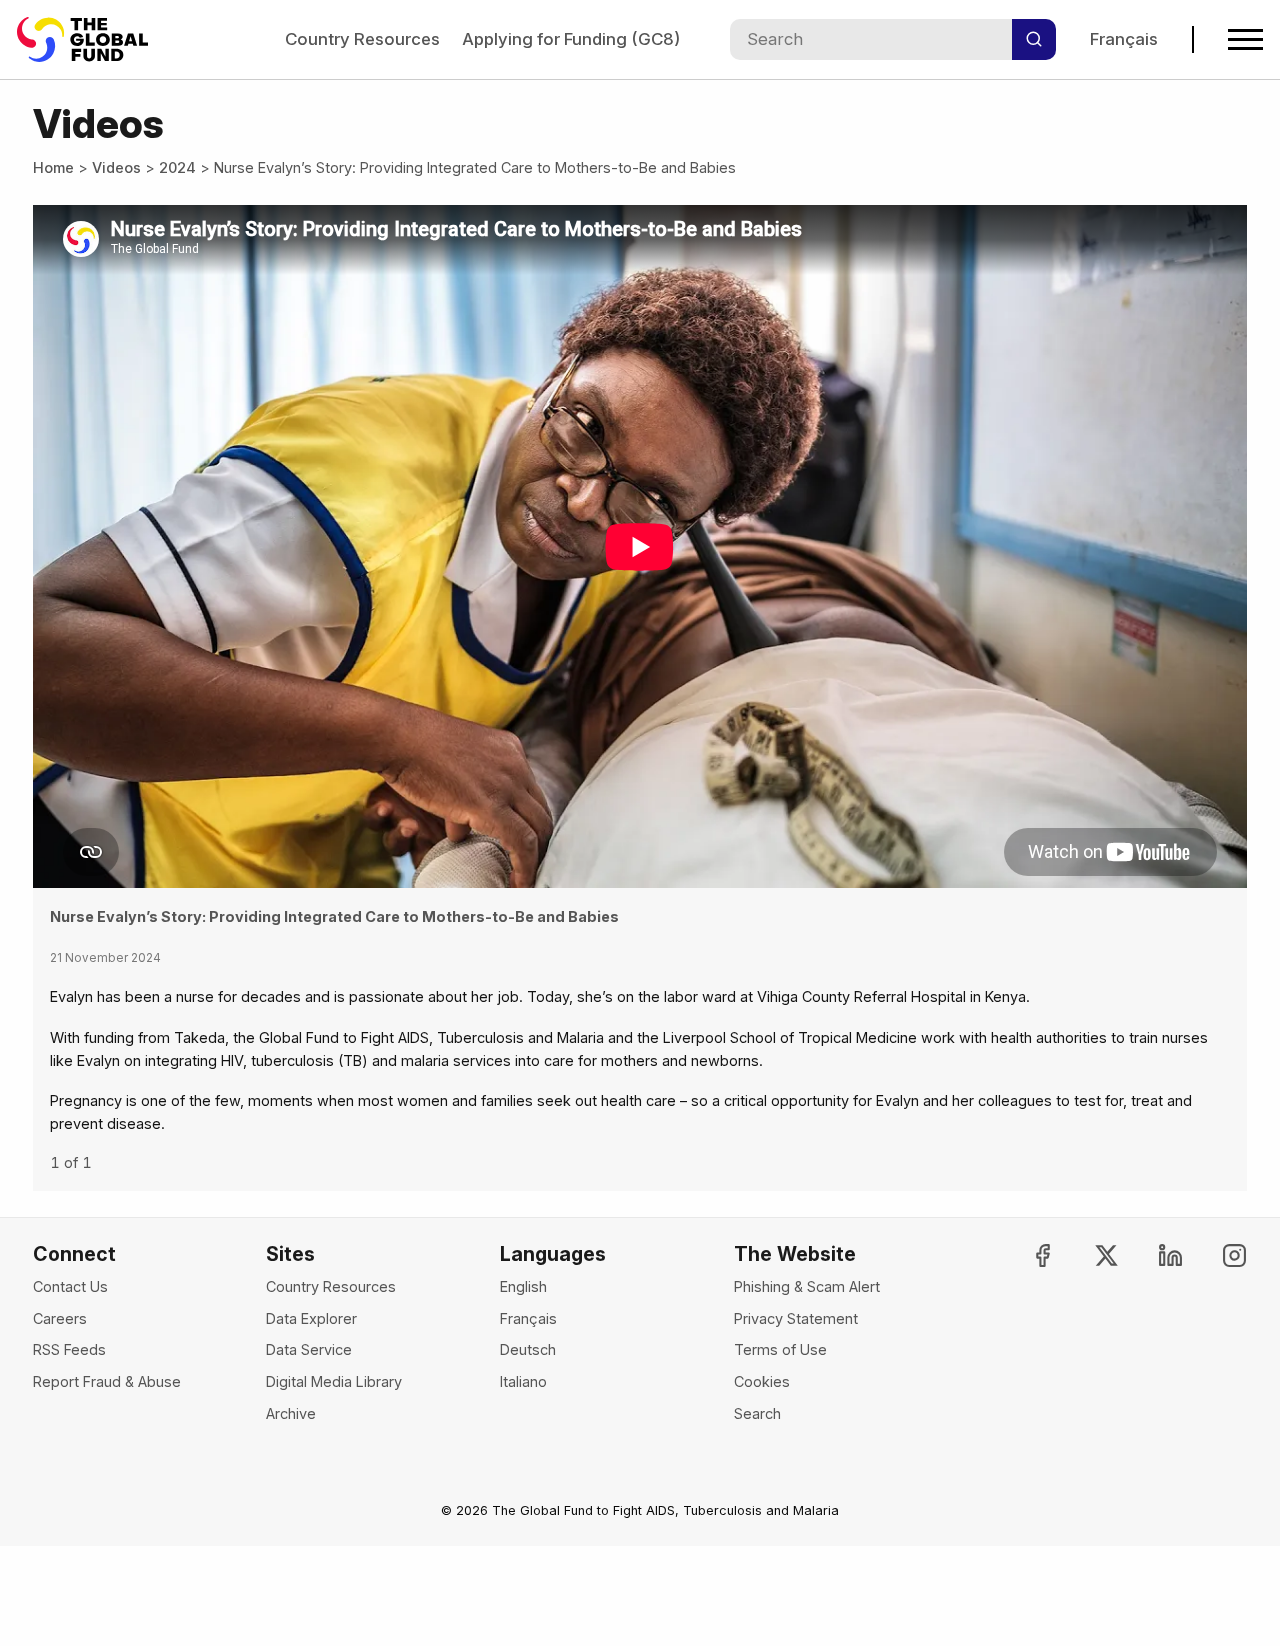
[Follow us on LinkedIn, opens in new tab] (1153, 1255)
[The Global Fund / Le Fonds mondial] (92, 39)
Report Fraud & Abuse (107, 1381)
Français (1124, 39)
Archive (291, 1413)
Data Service (309, 1349)
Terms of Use (780, 1349)
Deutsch (528, 1349)
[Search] (1034, 39)
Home (53, 167)
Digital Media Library (334, 1381)
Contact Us (70, 1286)
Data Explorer (311, 1318)
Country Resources (362, 39)
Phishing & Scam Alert (807, 1286)
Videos (116, 167)
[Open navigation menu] (1245, 39)
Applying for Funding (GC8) (571, 39)
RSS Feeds (69, 1349)
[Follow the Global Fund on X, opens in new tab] (1089, 1255)
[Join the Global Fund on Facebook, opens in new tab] (1026, 1255)
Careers (60, 1318)
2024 (177, 167)
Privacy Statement (796, 1318)
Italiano (523, 1381)
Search (757, 1413)
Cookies (762, 1381)
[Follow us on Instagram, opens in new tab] (1217, 1255)
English (523, 1286)
